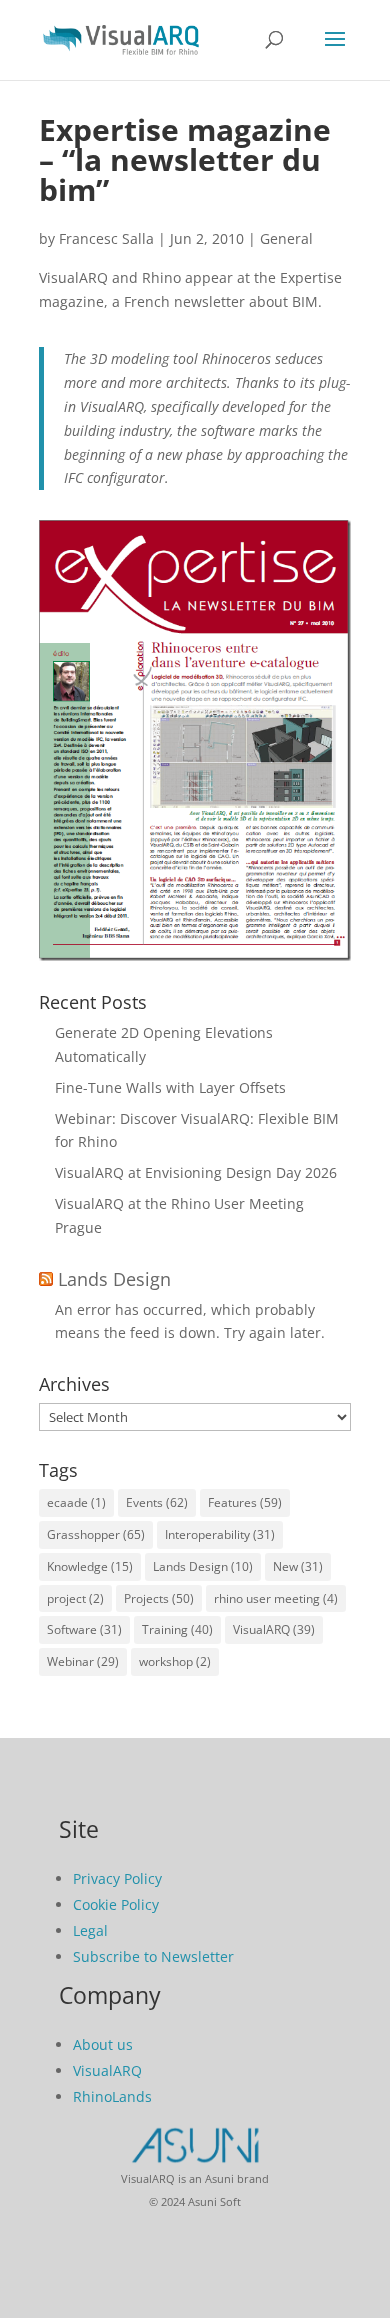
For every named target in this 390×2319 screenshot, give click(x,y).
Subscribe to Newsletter (153, 1956)
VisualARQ (274, 1629)
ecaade (76, 1502)
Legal (90, 1930)
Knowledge (90, 1566)
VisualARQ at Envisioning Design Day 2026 (196, 1172)
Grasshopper (96, 1534)
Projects (159, 1598)
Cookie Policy (116, 1904)
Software (84, 1629)
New (298, 1566)
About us (103, 2044)
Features (245, 1502)
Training (177, 1629)
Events (157, 1502)
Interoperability (220, 1534)
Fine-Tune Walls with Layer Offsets (170, 1087)
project (75, 1598)
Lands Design (114, 1279)
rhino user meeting (276, 1598)
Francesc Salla (106, 238)
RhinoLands (112, 2096)
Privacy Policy (117, 1878)
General (286, 238)
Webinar (83, 1661)
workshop (175, 1661)
